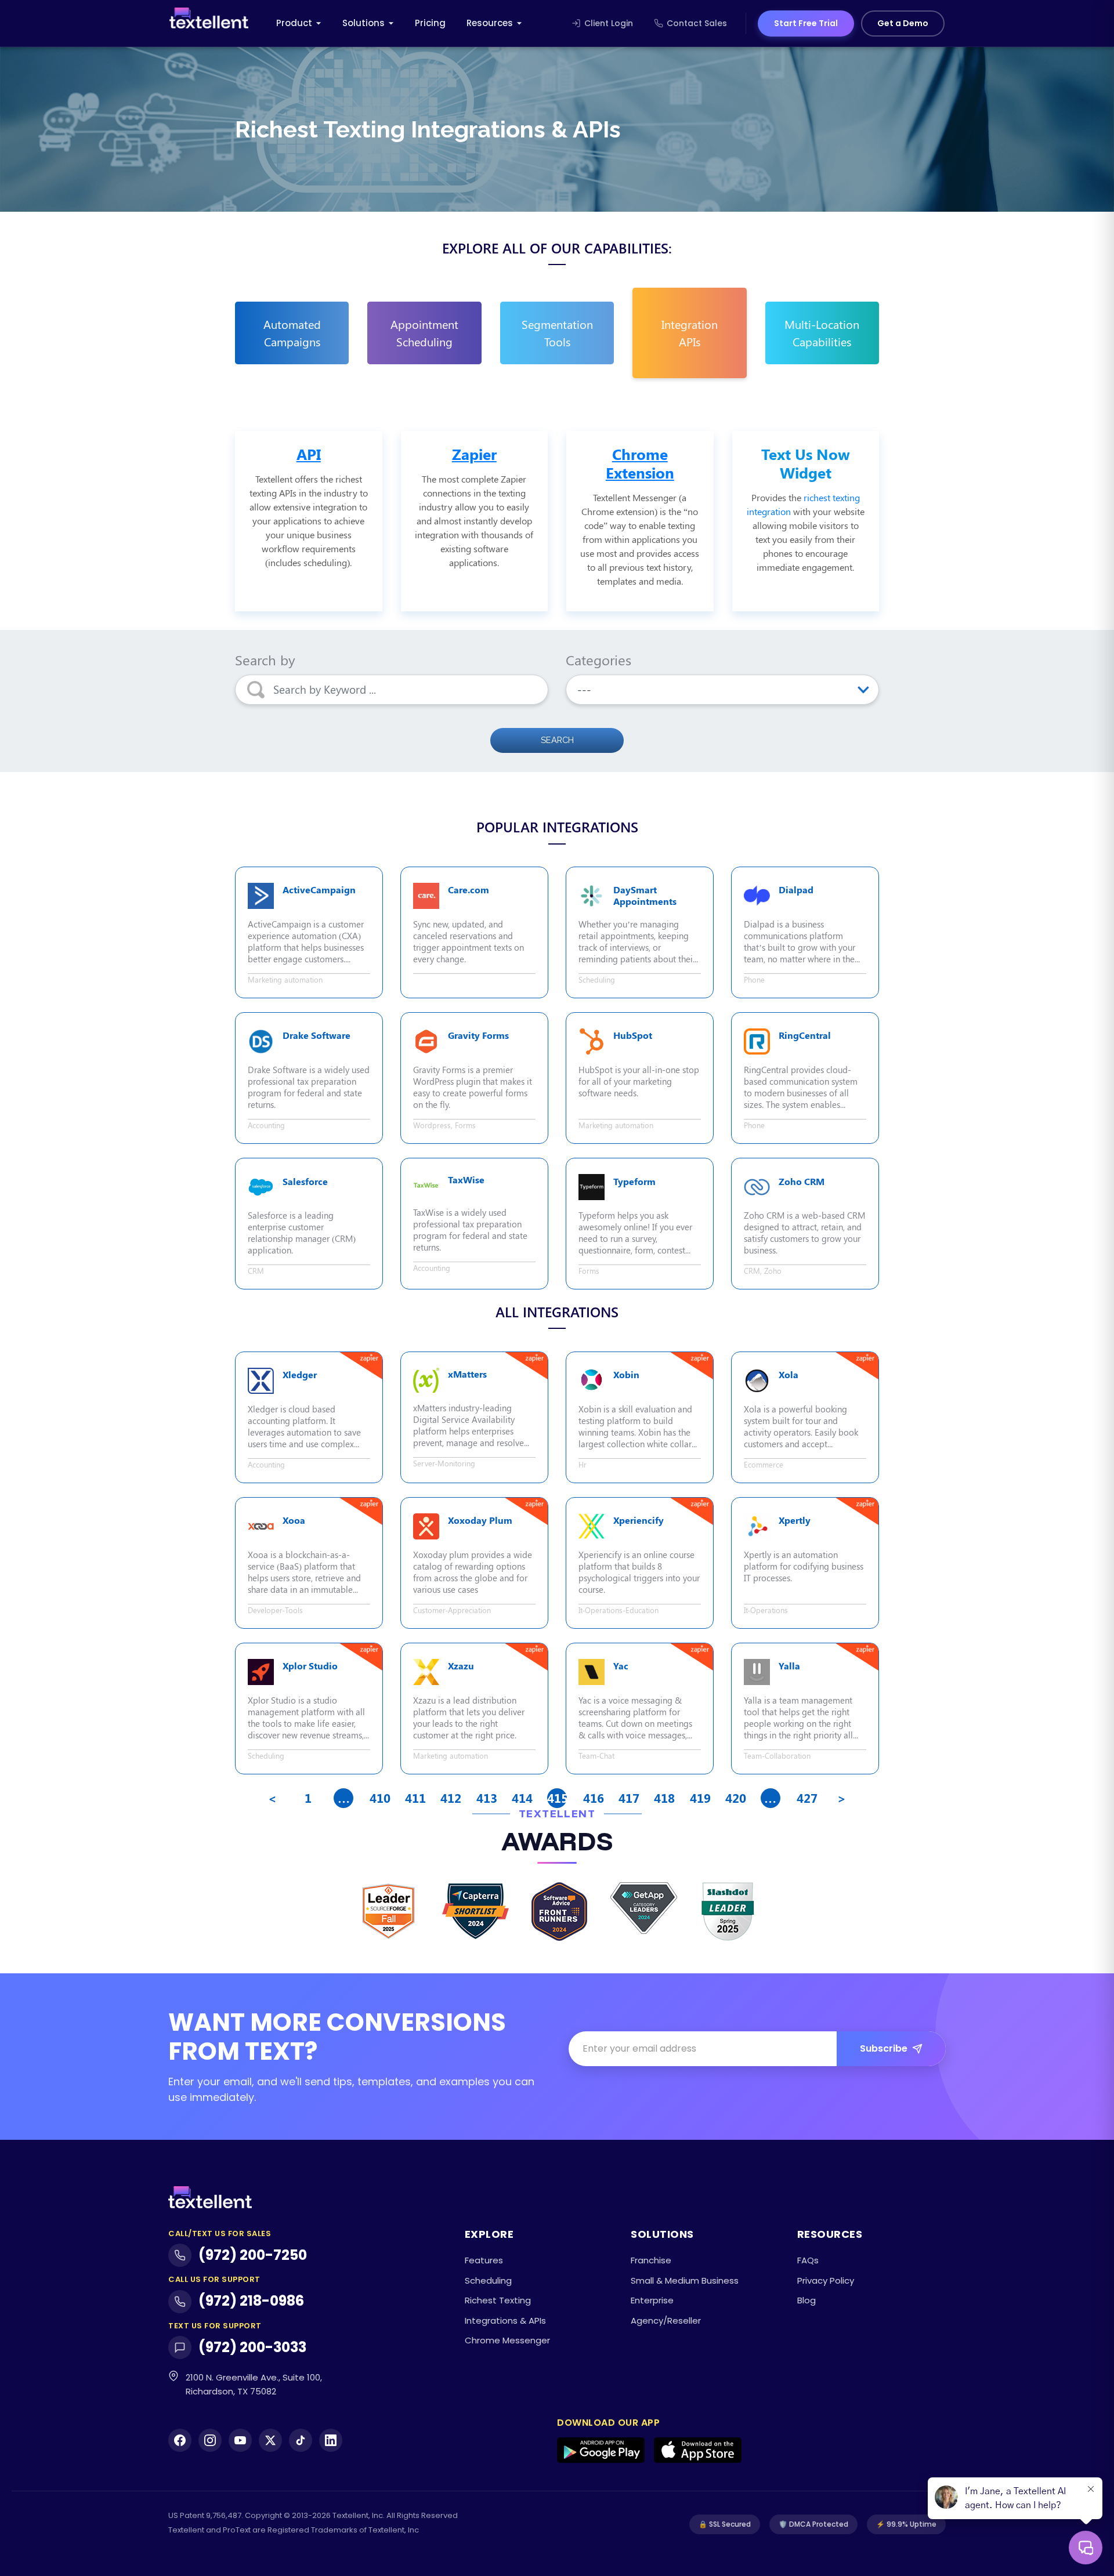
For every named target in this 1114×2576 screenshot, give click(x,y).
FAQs (808, 2260)
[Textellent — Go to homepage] (209, 23)
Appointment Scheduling (424, 333)
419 (699, 1798)
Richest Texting (498, 2300)
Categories (598, 660)
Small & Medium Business (685, 2280)
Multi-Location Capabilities (822, 333)
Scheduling (488, 2280)
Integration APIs (690, 333)
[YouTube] (240, 2440)
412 (450, 1798)
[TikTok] (301, 2440)
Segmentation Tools (557, 333)
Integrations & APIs (505, 2320)
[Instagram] (210, 2440)
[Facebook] (180, 2440)
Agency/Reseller (666, 2320)
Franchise (651, 2260)
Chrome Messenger (507, 2340)
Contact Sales (697, 23)
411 (415, 1798)
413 (486, 1798)
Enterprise (652, 2300)
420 (735, 1798)
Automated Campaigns (292, 333)
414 (521, 1798)
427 (806, 1798)
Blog (806, 2300)
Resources (490, 23)
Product (294, 23)
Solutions (364, 23)
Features (484, 2260)
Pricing (430, 23)
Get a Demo (903, 23)
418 (663, 1798)
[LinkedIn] (331, 2440)
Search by (265, 660)
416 (593, 1798)
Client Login (609, 23)
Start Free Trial (806, 23)
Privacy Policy (826, 2280)
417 (628, 1798)
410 (379, 1798)
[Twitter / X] (270, 2440)
